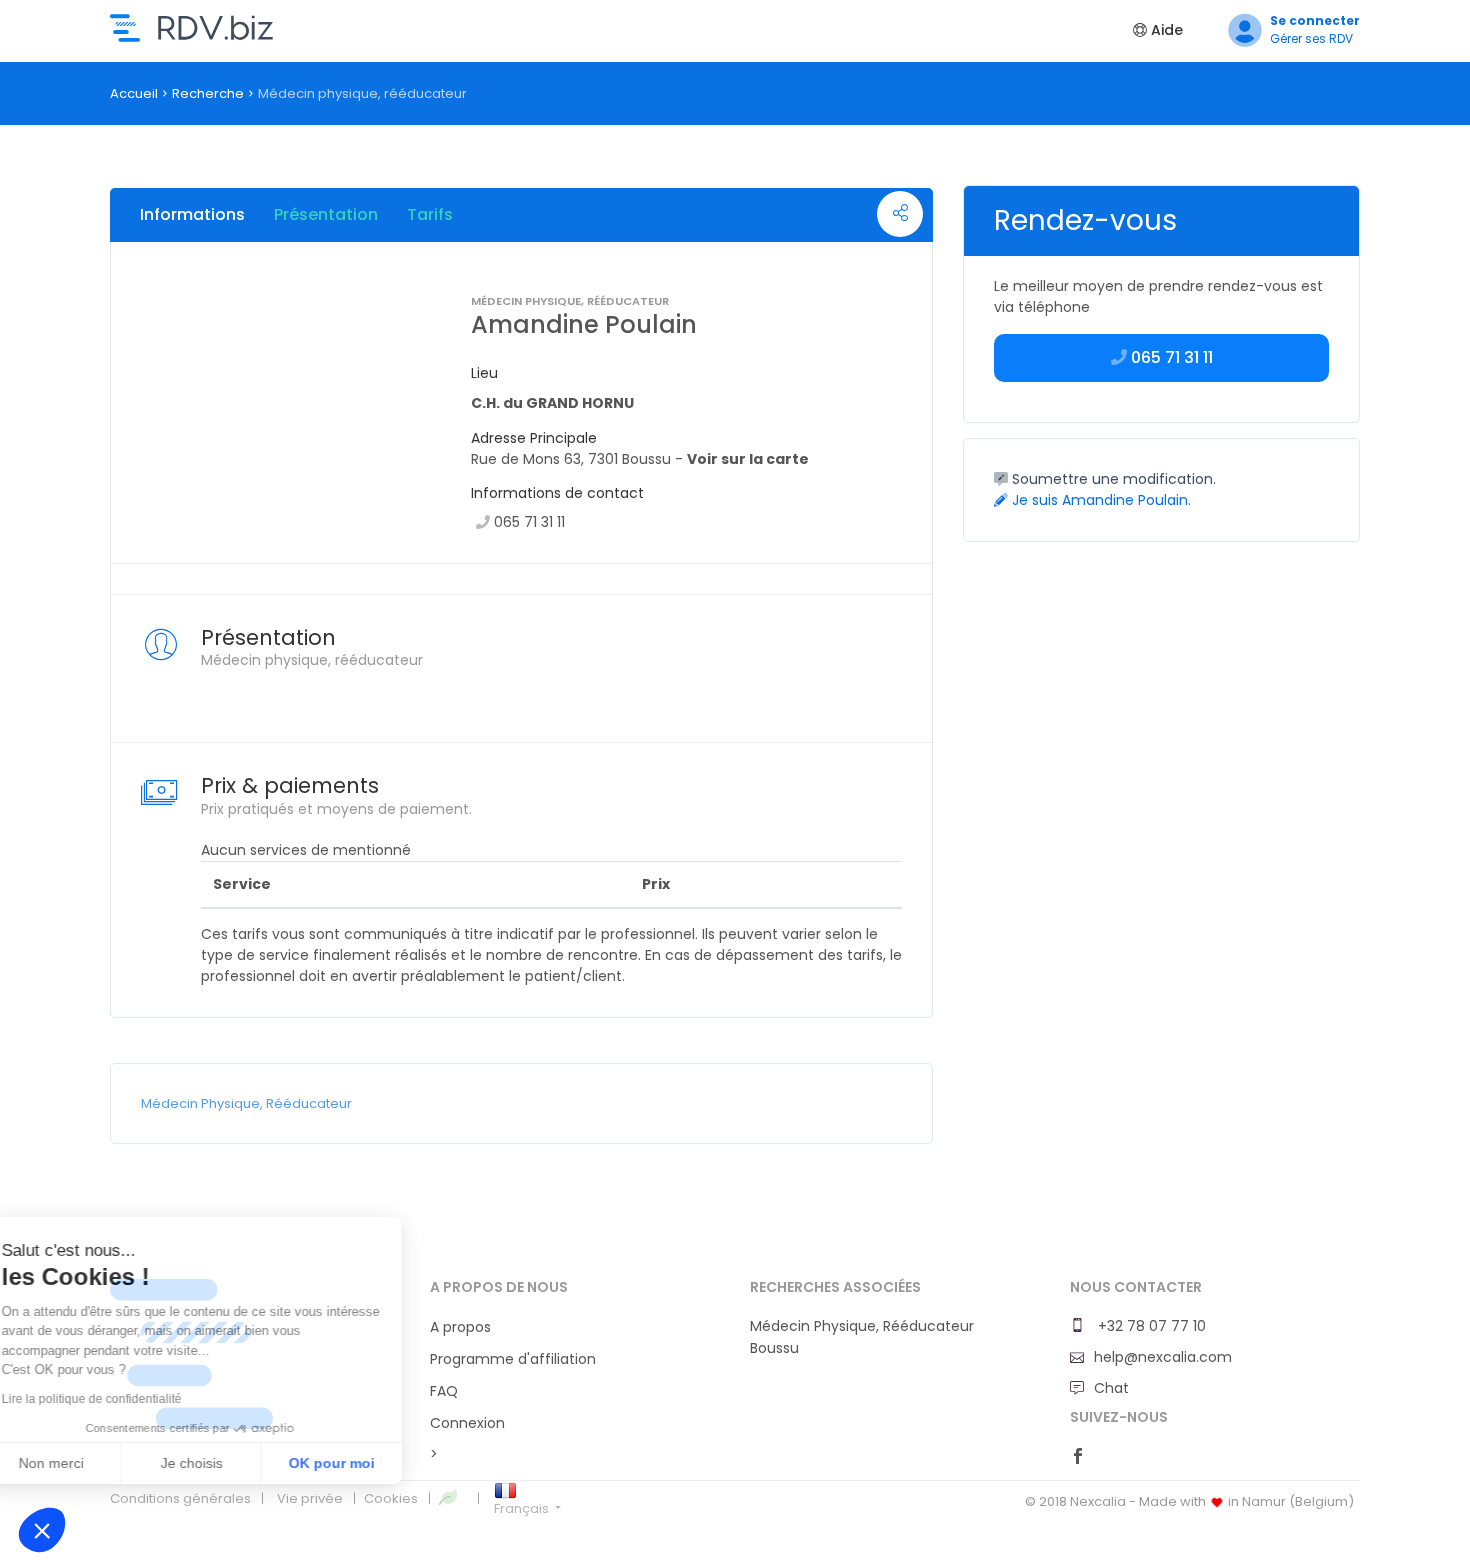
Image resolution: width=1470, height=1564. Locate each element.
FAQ (444, 1391)
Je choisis (230, 1463)
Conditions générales (180, 1498)
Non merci (89, 1463)
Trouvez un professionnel (191, 28)
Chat (1111, 1388)
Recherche (208, 93)
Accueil (134, 93)
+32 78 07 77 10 (1150, 1326)
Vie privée (310, 1498)
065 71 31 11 (529, 522)
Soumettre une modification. (1112, 479)
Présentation (326, 214)
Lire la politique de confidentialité (130, 1399)
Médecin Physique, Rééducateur (246, 1103)
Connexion (467, 1423)
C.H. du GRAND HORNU (552, 403)
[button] (42, 1530)
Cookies (391, 1498)
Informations (192, 214)
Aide (1165, 30)
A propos (460, 1327)
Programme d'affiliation (513, 1359)
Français (523, 1508)
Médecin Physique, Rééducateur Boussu (862, 1337)
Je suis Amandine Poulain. (1099, 500)
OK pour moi (370, 1463)
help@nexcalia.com (1163, 1357)
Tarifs (430, 214)
